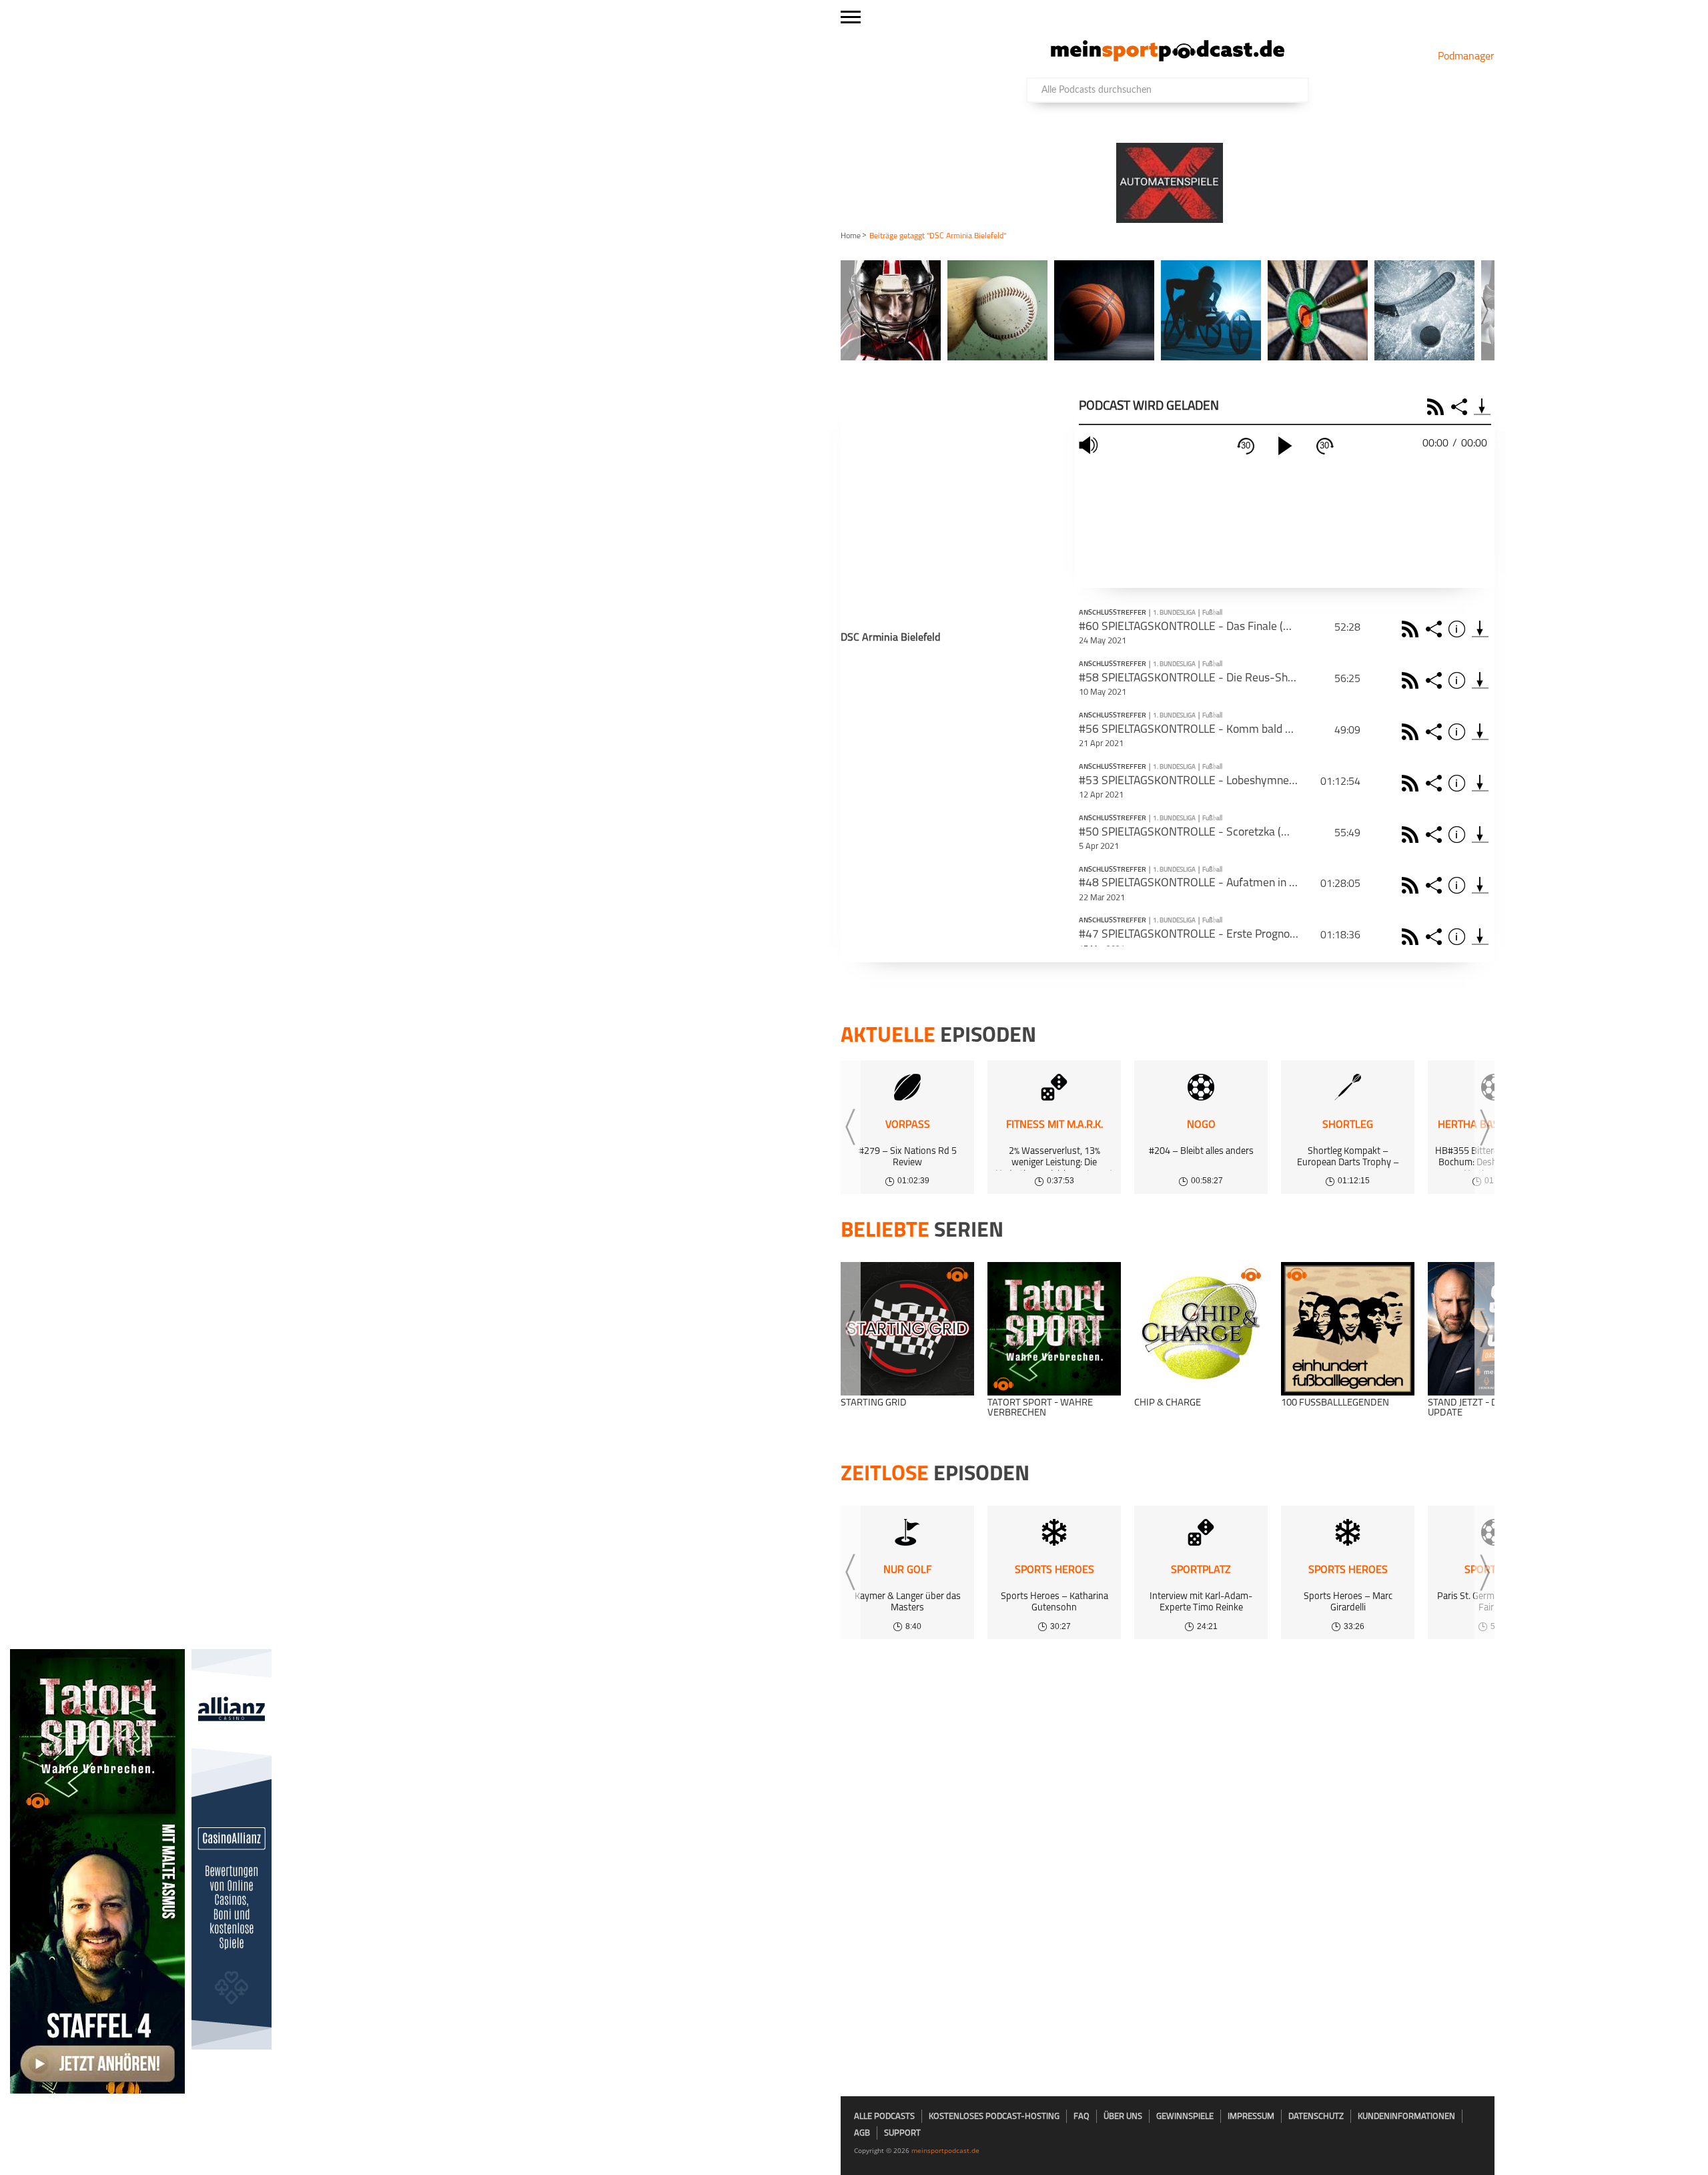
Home (851, 236)
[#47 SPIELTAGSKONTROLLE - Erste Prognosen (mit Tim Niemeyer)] (1480, 937)
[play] (1285, 446)
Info (1459, 629)
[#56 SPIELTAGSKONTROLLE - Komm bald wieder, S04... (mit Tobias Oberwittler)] (1480, 732)
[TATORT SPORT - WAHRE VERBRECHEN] (1054, 1329)
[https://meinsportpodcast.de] (1168, 59)
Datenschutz (1316, 2117)
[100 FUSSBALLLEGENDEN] (1348, 1329)
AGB (862, 2133)
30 (1246, 445)
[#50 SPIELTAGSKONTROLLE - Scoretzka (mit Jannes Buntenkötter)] (1480, 835)
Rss (1412, 629)
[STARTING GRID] (907, 1329)
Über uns (1123, 2117)
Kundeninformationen (1406, 2117)
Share (1461, 407)
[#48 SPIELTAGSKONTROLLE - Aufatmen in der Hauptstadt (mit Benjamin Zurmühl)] (1480, 885)
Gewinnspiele (1185, 2117)
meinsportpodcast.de (945, 2150)
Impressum (1251, 2117)
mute (1090, 445)
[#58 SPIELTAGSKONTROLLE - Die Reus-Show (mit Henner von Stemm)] (1480, 680)
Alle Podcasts (884, 2117)
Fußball (1212, 613)
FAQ (1082, 2117)
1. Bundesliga (1174, 613)
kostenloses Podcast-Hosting (994, 2117)
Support (902, 2133)
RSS (1437, 407)
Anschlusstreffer (1113, 613)
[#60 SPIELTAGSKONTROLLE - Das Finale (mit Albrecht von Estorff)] (1480, 629)
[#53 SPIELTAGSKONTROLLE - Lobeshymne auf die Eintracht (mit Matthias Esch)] (1480, 783)
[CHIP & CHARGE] (1201, 1329)
